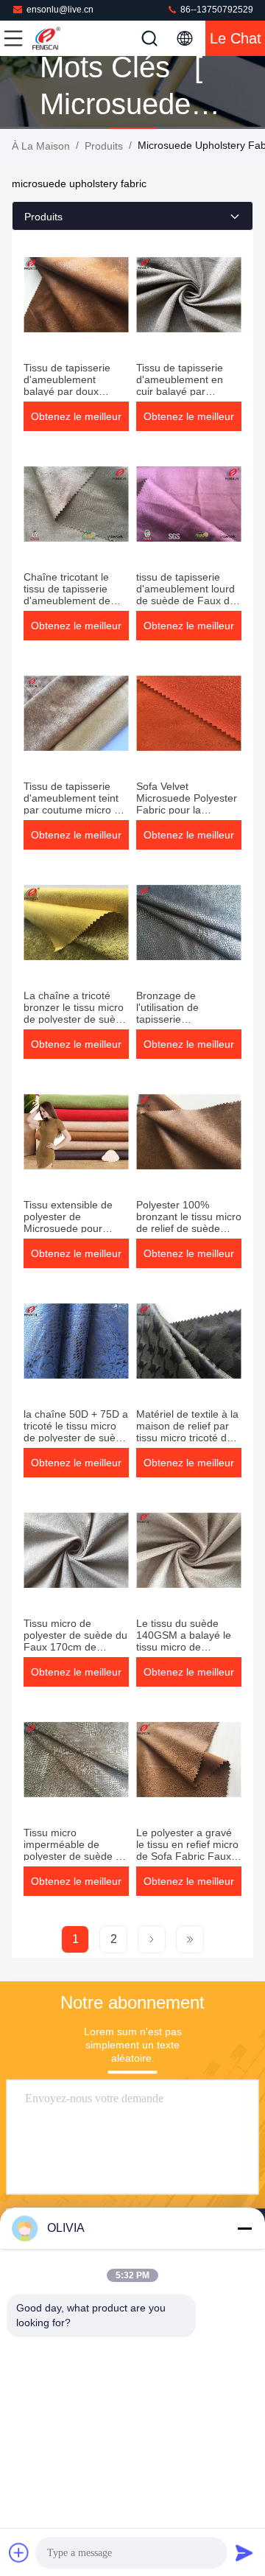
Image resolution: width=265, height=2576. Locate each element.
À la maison (41, 146)
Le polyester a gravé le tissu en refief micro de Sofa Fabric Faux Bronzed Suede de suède (187, 1856)
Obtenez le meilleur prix (76, 421)
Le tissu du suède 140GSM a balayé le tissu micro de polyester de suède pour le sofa (184, 1647)
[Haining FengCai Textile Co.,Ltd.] (62, 38)
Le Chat (236, 38)
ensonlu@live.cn (60, 10)
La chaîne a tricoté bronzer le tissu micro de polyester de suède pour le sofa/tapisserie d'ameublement (75, 1019)
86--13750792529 (216, 10)
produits (104, 146)
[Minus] (244, 2228)
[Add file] (19, 2552)
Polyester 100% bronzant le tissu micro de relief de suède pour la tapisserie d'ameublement (189, 1228)
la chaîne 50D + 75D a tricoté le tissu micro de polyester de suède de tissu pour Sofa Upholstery (76, 1438)
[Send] (244, 2552)
